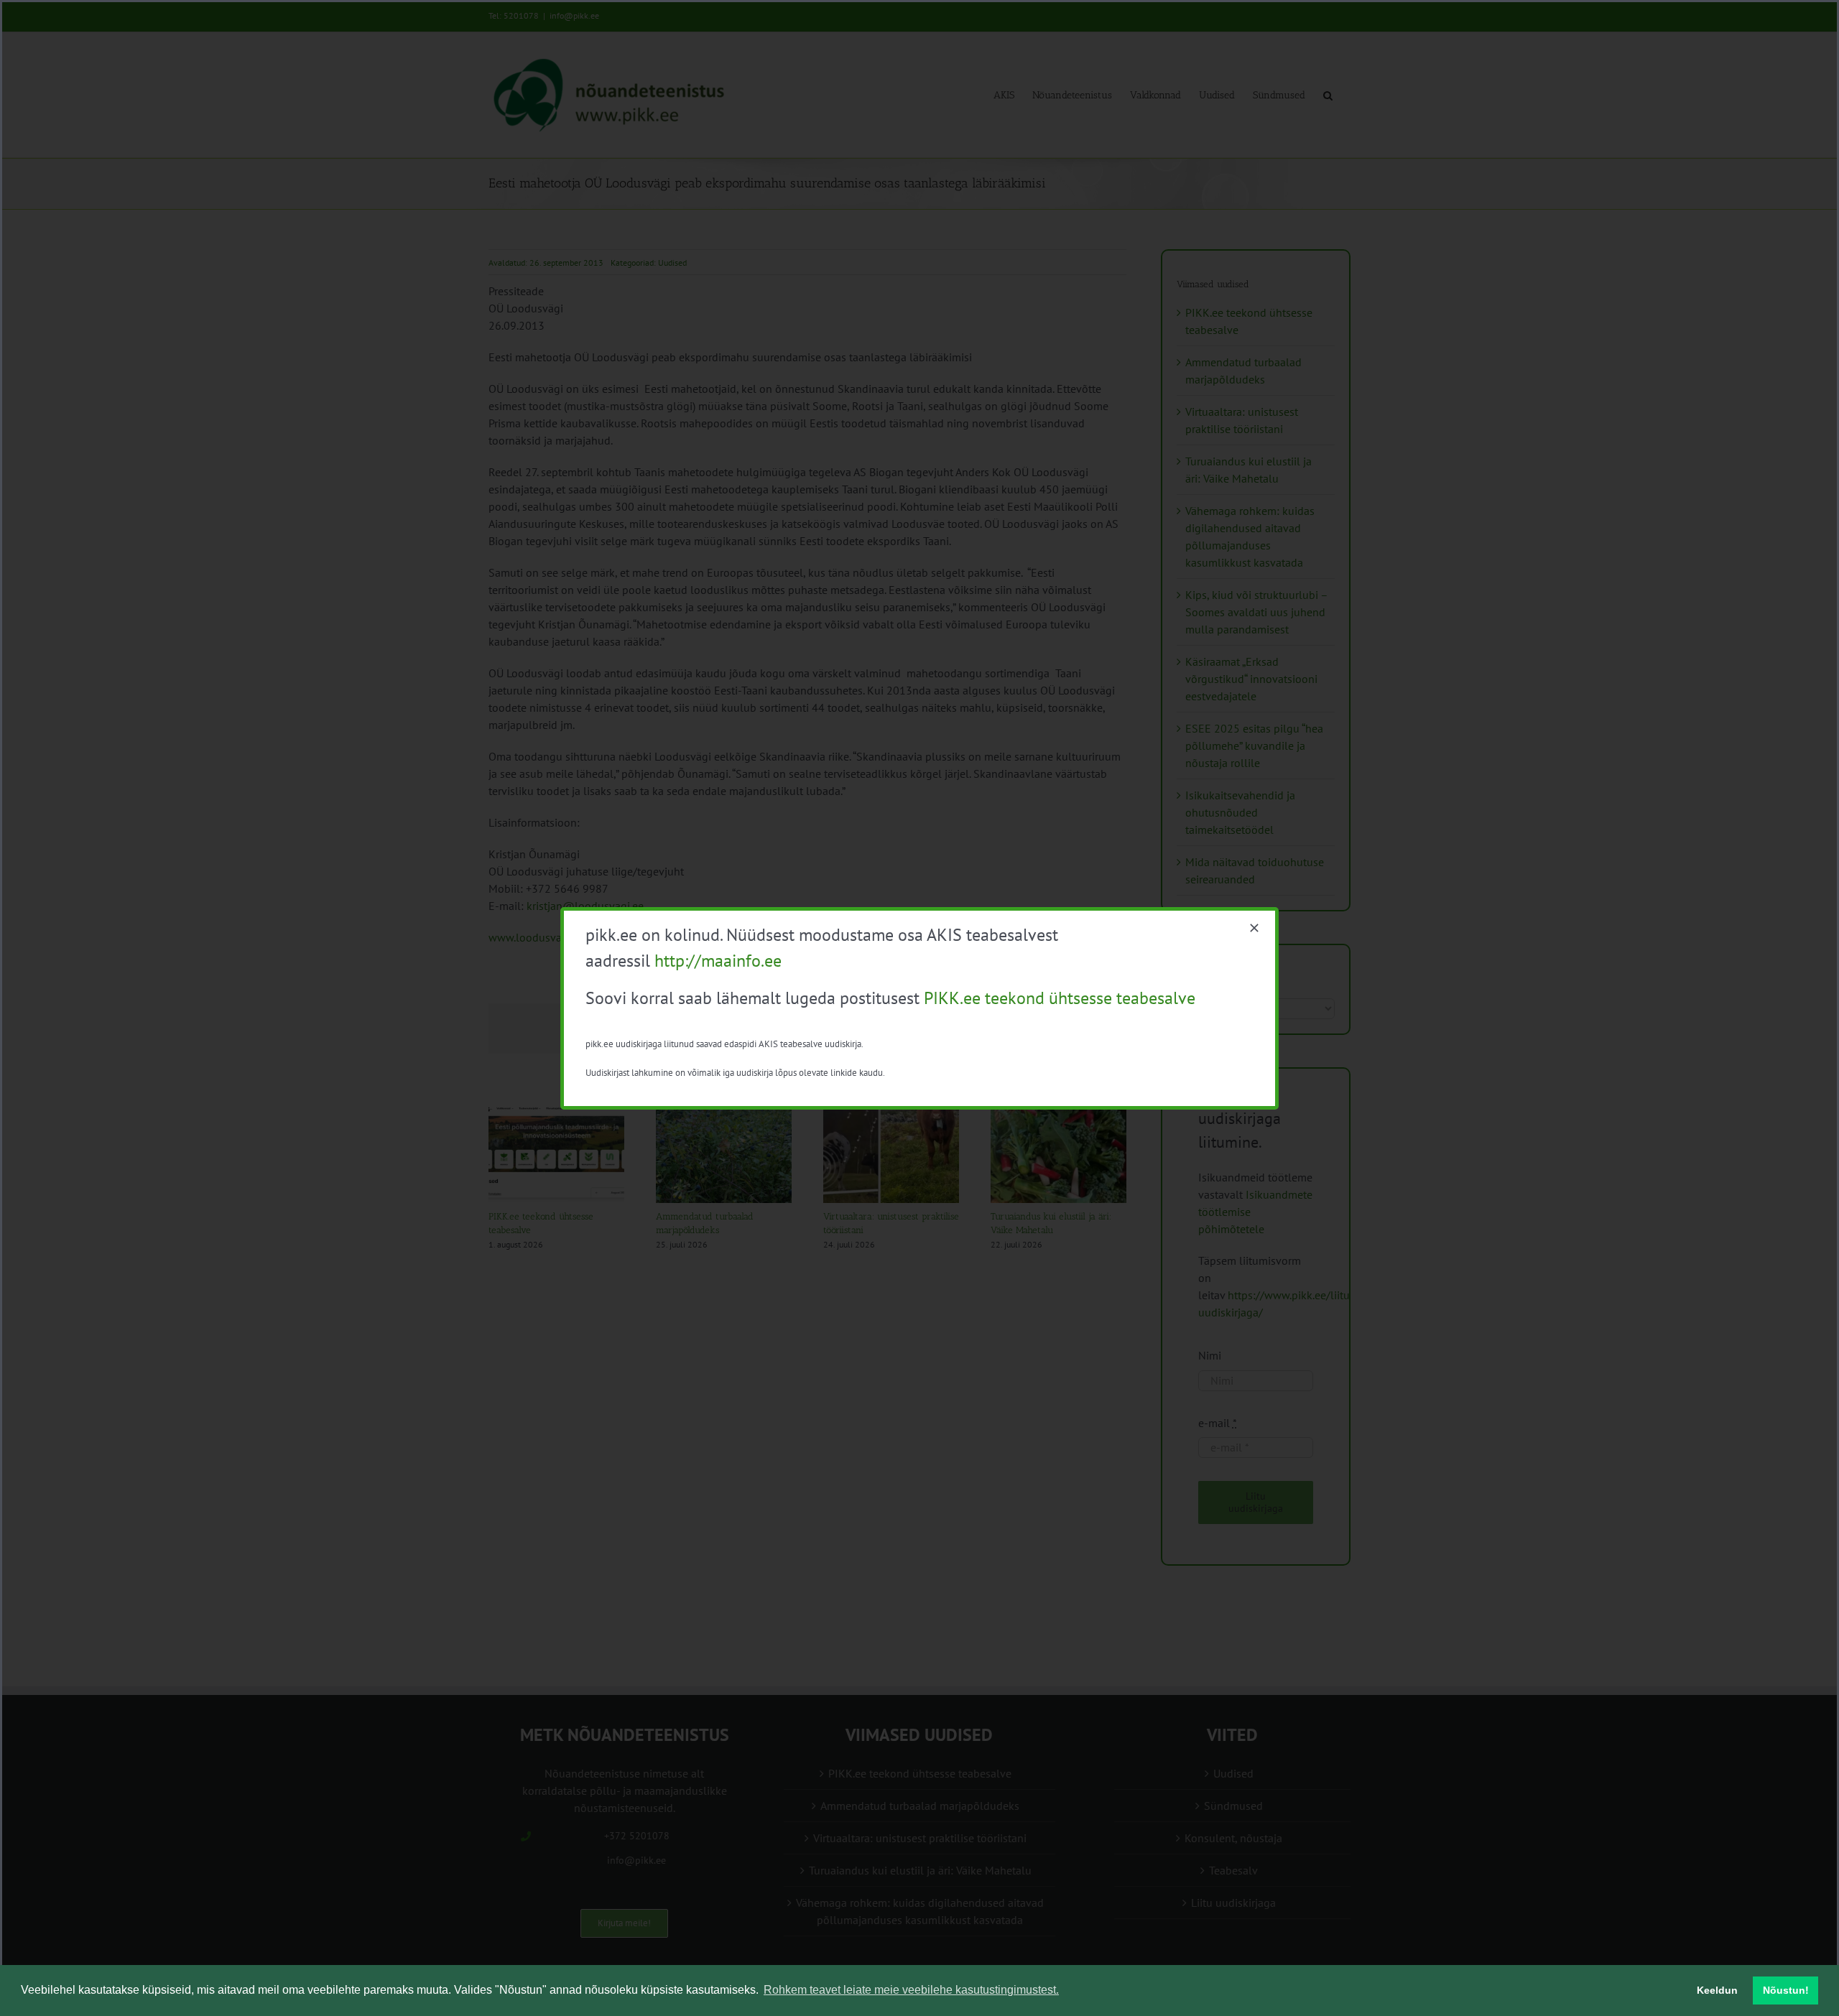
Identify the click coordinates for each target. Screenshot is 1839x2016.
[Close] (1254, 928)
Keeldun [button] (1717, 1990)
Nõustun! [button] (1786, 1990)
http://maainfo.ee (718, 961)
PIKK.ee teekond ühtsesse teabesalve (1060, 998)
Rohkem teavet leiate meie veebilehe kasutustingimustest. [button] (911, 1990)
